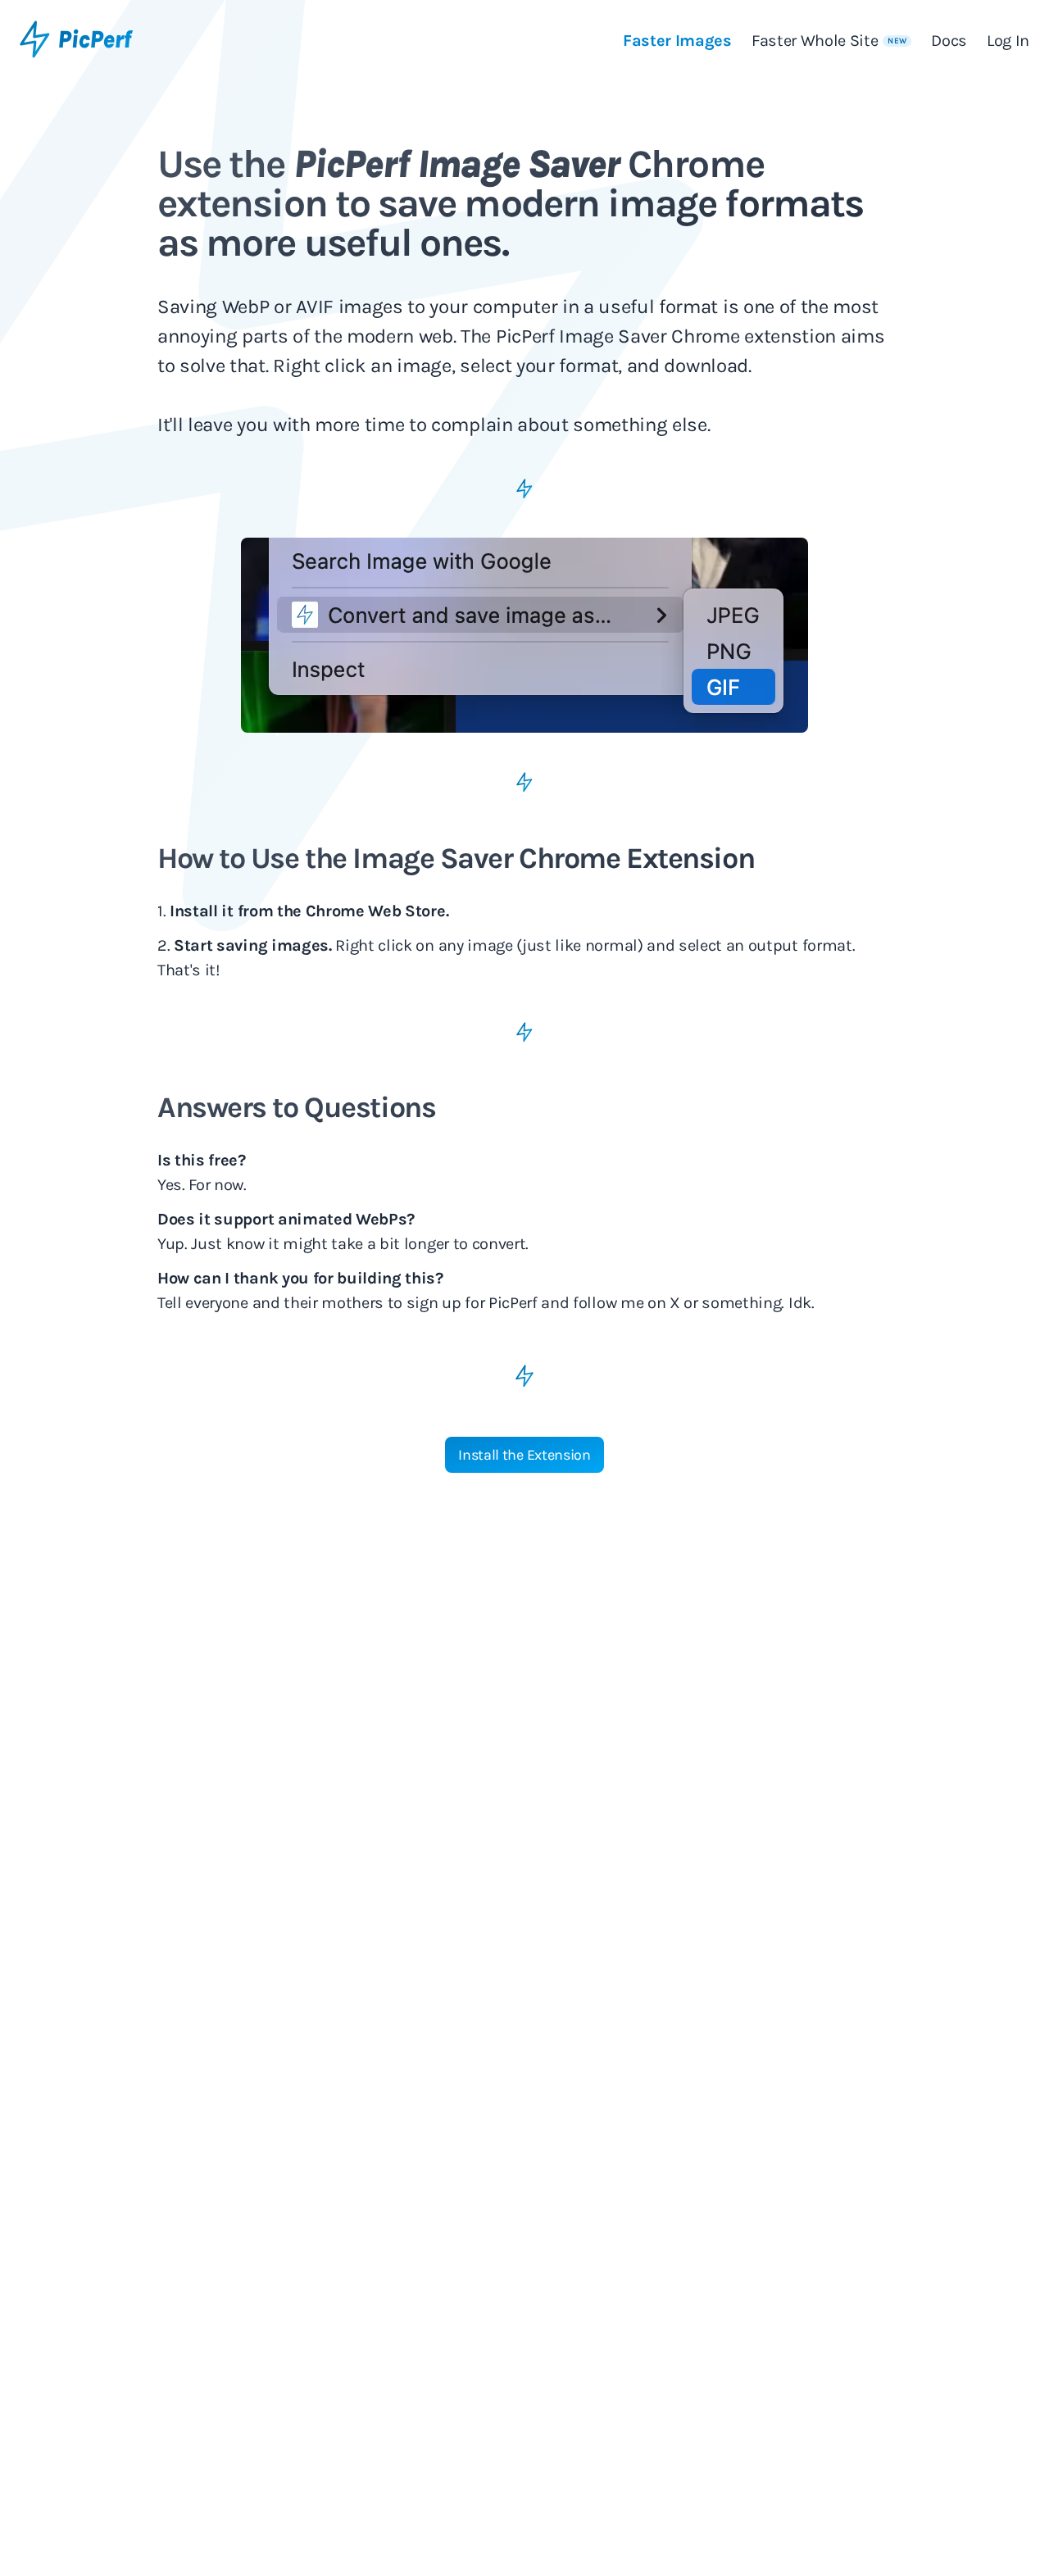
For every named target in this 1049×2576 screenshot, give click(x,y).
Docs (949, 41)
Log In (1008, 41)
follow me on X (627, 1303)
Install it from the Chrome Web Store (307, 911)
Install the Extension (524, 1455)
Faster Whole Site (829, 41)
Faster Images (677, 41)
